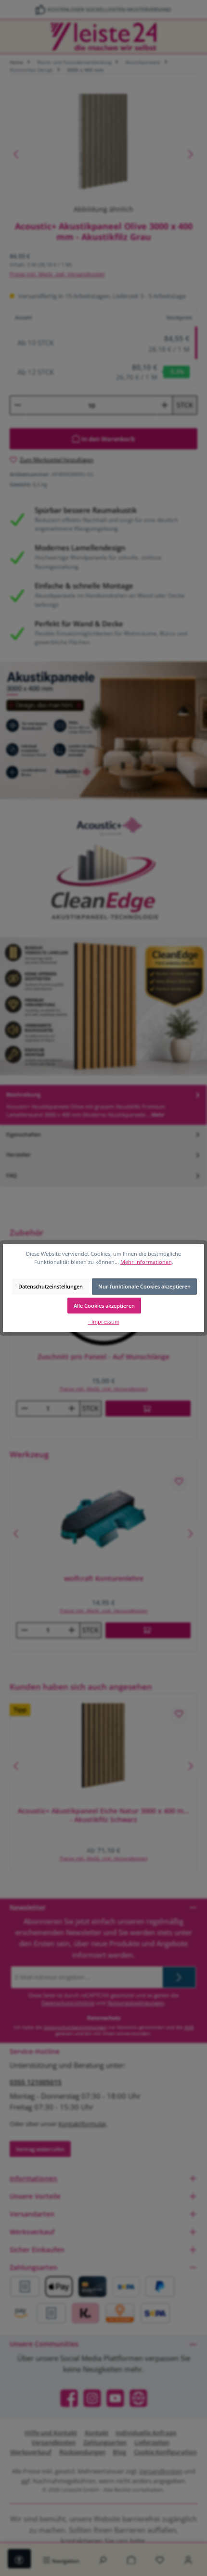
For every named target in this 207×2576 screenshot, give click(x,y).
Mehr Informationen (146, 1262)
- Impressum (104, 1321)
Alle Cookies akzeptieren (104, 1306)
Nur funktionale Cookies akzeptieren (144, 1286)
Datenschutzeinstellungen (51, 1286)
